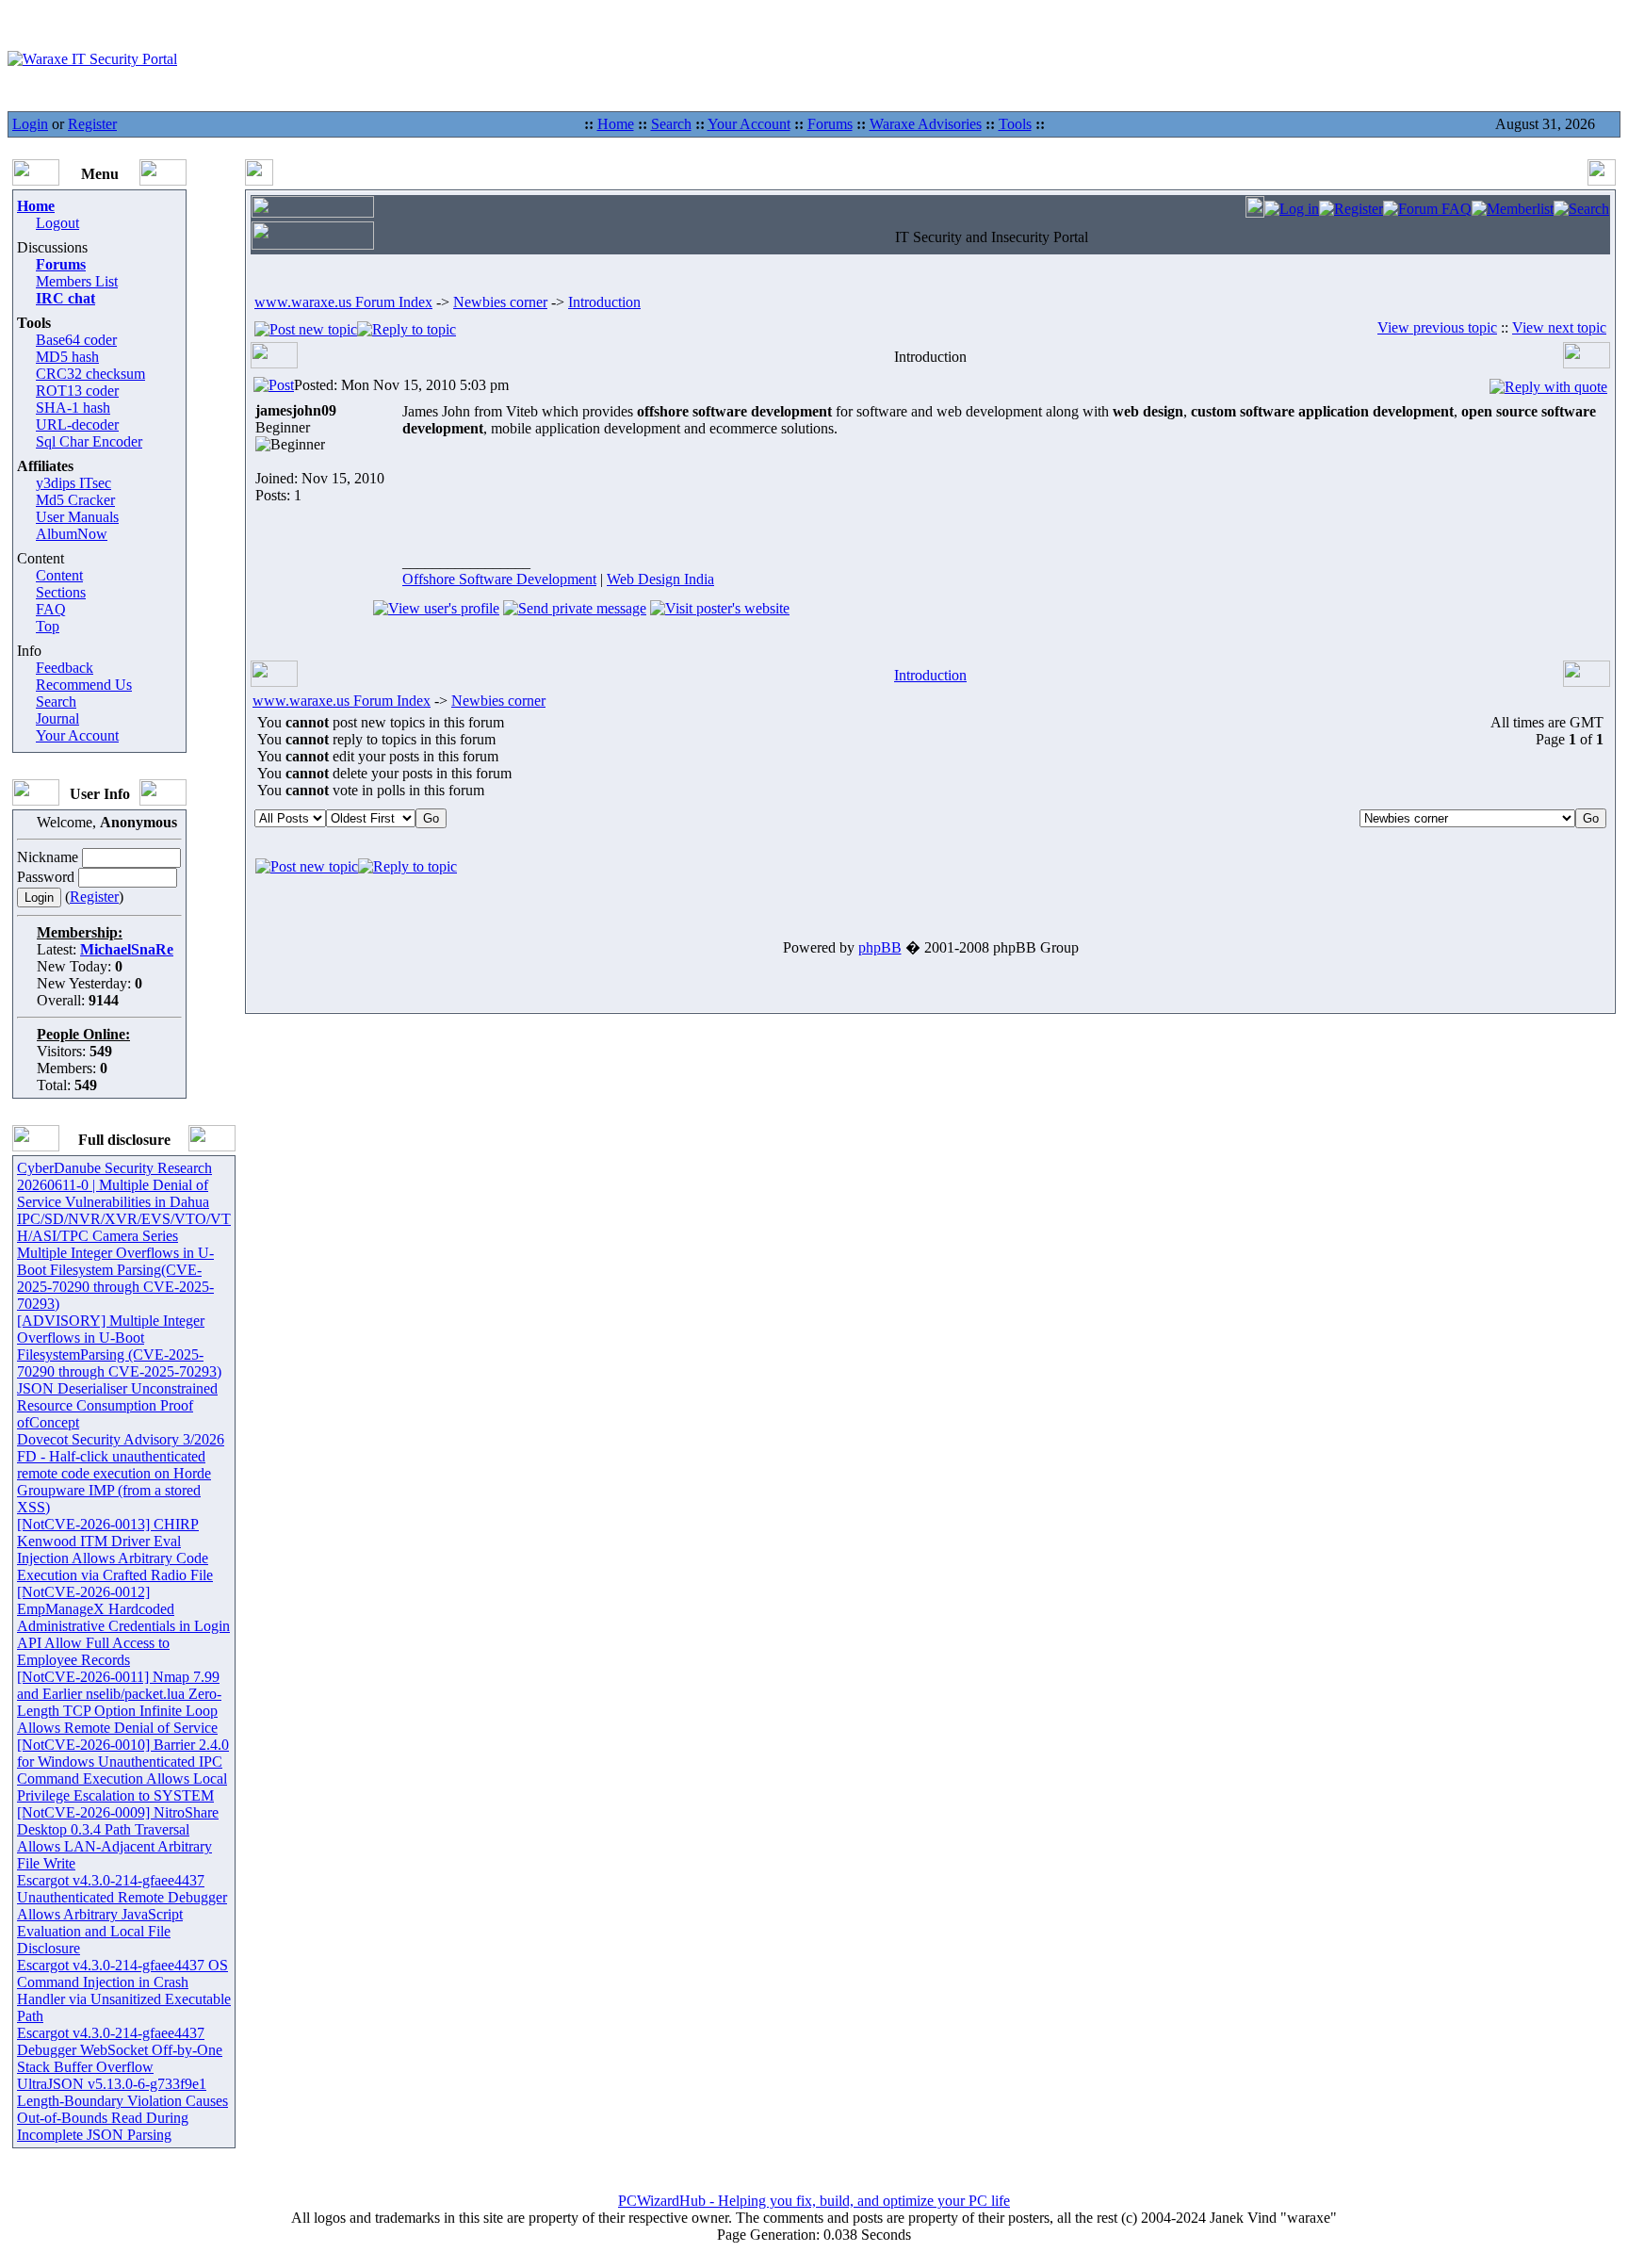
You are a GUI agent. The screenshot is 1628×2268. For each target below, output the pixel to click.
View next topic (1559, 327)
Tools (1015, 124)
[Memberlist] (1513, 209)
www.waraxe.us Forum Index (343, 302)
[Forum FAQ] (1427, 209)
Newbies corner (500, 302)
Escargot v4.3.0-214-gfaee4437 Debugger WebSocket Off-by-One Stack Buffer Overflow (120, 2050)
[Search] (1581, 209)
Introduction (604, 302)
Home (616, 124)
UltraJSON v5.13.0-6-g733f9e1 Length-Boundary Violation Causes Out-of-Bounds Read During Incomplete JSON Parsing (122, 2109)
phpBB (880, 947)
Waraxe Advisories (926, 124)
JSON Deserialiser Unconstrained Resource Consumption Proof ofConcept (117, 1405)
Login (30, 124)
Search (671, 124)
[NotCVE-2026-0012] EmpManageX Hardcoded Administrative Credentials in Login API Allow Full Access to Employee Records (123, 1626)
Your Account (749, 124)
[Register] (1351, 209)
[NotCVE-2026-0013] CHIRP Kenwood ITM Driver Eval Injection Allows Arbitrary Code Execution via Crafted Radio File (115, 1550)
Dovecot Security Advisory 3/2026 (121, 1439)
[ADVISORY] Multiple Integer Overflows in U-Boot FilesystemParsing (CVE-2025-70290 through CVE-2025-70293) (119, 1346)
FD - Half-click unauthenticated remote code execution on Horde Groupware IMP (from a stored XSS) (114, 1482)
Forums (830, 124)
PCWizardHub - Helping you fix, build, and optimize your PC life (814, 2201)
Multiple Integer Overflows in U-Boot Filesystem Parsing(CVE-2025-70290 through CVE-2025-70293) (115, 1278)
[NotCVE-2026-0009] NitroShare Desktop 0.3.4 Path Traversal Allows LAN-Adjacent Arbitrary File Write (118, 1838)
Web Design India (660, 579)
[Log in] (1292, 209)
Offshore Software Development (499, 579)
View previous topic (1437, 327)
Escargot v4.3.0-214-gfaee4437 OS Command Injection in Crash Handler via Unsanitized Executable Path (124, 1991)
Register (92, 124)
